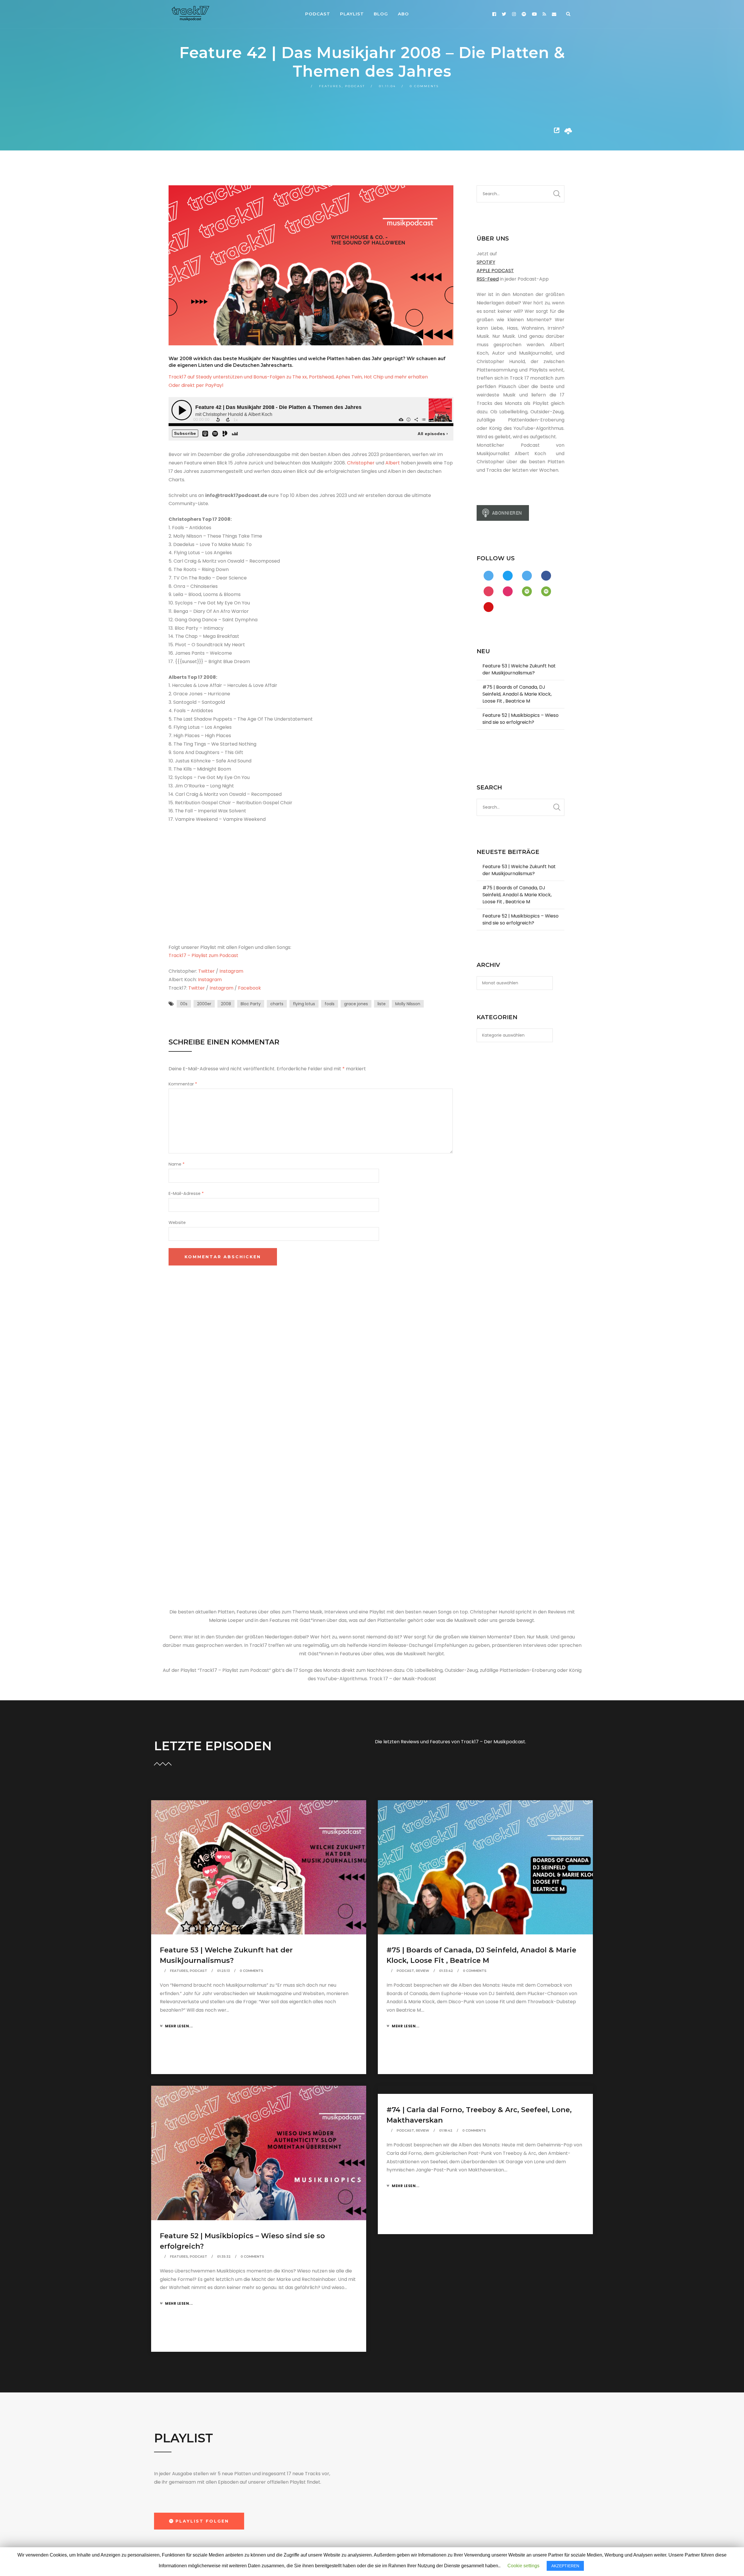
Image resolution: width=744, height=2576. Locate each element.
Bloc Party (251, 1004)
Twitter (206, 971)
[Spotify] (524, 14)
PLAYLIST (352, 14)
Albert (393, 463)
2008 (226, 1004)
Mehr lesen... (179, 2026)
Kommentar (183, 1084)
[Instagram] (514, 14)
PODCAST (318, 14)
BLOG (381, 14)
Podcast (355, 86)
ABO (403, 14)
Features (330, 86)
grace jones (356, 1004)
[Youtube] (534, 14)
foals (330, 1004)
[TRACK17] (190, 13)
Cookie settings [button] (523, 2566)
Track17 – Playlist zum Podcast (203, 955)
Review (423, 1971)
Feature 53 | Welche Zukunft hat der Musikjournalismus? (519, 669)
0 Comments (424, 86)
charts (277, 1004)
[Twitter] (504, 14)
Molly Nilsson (408, 1004)
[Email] (554, 14)
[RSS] (544, 14)
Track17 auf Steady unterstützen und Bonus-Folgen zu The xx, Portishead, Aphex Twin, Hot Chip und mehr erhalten (298, 377)
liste (382, 1004)
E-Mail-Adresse (186, 1193)
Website (177, 1223)
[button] (199, 2521)
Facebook (250, 988)
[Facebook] (494, 14)
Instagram (231, 971)
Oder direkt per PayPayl (196, 385)
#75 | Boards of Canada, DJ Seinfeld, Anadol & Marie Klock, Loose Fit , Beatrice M (517, 694)
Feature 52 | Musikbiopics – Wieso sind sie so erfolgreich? (521, 719)
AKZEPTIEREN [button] (565, 2566)
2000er (204, 1004)
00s (184, 1004)
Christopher (361, 463)
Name (177, 1164)
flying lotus (304, 1004)
